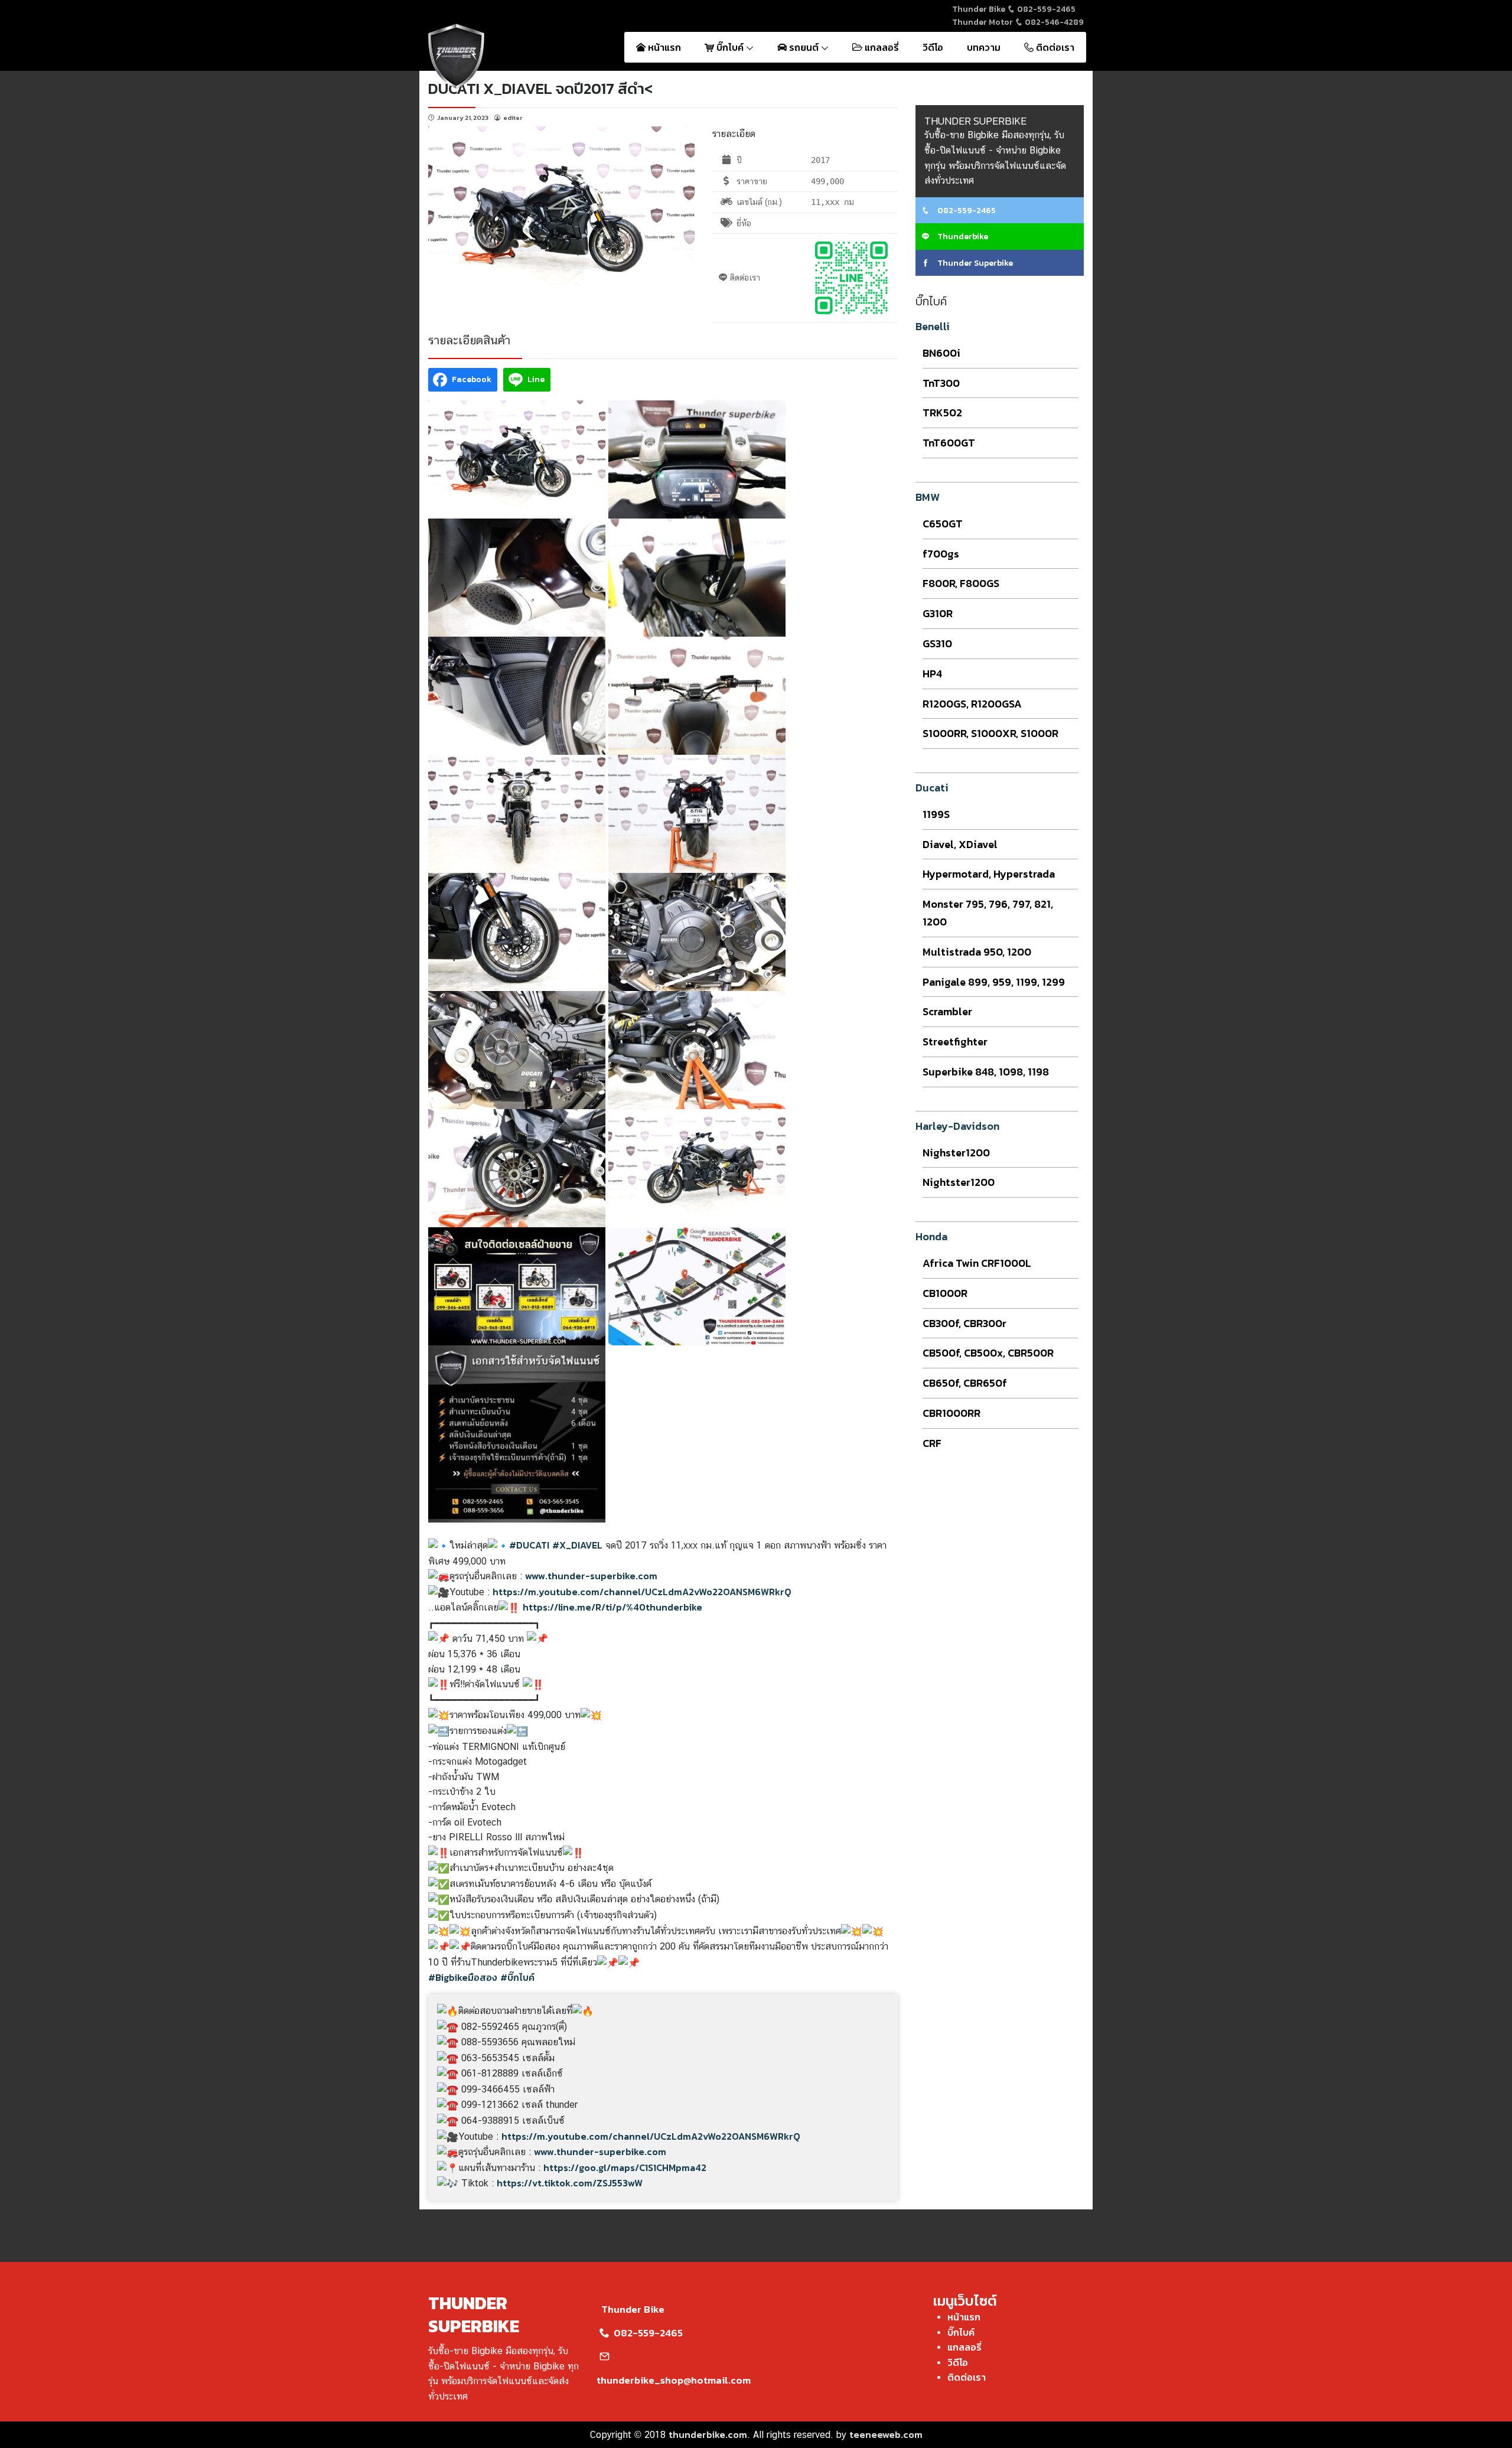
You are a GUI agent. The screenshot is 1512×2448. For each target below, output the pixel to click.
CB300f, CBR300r (964, 1323)
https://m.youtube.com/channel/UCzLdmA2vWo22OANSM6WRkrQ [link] (642, 1592)
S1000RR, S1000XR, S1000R (990, 733)
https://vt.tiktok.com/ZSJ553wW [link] (570, 2183)
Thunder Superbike (974, 263)
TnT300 (941, 383)
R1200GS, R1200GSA (972, 704)
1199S (936, 814)
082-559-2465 (1045, 9)
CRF (932, 1443)
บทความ (984, 47)
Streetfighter (955, 1042)
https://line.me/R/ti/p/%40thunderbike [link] (612, 1607)
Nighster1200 (956, 1153)
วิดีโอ (933, 47)
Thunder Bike (633, 2309)
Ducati (932, 788)
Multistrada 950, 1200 (977, 952)
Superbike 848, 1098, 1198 (986, 1072)
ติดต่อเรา (1054, 47)
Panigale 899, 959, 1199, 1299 (994, 982)
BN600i (941, 353)
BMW (928, 497)
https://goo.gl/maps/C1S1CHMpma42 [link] (625, 2167)
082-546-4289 (1053, 22)
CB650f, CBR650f (965, 1383)
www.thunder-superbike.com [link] (591, 1576)
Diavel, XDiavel (960, 844)
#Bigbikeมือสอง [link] (463, 1977)
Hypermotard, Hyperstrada (989, 874)
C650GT (943, 524)
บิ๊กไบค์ (730, 47)
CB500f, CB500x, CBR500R (988, 1353)
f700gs (941, 554)
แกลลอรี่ (881, 47)
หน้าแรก (663, 47)
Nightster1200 (959, 1182)
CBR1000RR (951, 1413)
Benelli (933, 326)
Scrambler (947, 1011)
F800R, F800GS (961, 583)
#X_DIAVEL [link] (577, 1545)
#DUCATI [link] (529, 1545)
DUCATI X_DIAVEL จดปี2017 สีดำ (536, 88)
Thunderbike (962, 237)
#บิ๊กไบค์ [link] (517, 1977)
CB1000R (945, 1293)
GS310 (937, 643)
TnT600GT (949, 443)
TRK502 (942, 413)
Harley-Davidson (957, 1126)
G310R (938, 613)
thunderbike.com (708, 2434)
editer (513, 118)
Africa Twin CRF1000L (977, 1263)
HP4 (932, 674)
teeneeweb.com (886, 2434)
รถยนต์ (804, 47)
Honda (931, 1236)
